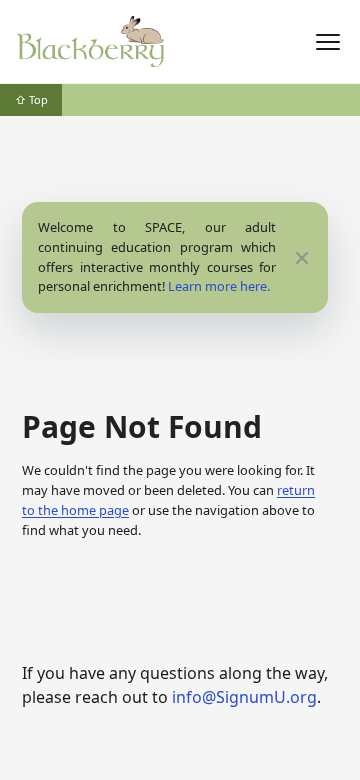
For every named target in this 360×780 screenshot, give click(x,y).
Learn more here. (219, 286)
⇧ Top (31, 99)
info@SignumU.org (244, 697)
